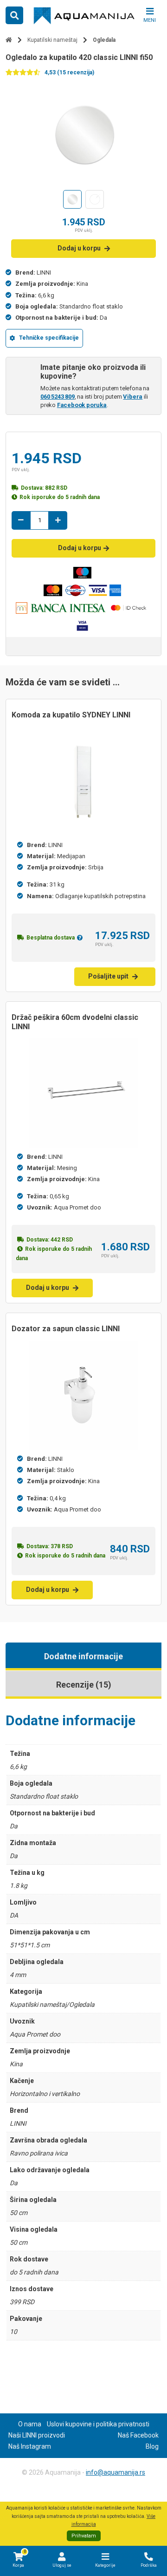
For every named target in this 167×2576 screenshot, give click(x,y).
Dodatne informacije (83, 1656)
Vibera (133, 397)
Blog (152, 2446)
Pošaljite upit (108, 976)
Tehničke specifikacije (49, 338)
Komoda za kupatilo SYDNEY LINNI (71, 715)
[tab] (83, 1656)
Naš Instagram (30, 2446)
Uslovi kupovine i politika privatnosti (98, 2424)
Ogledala (104, 40)
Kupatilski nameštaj (52, 40)
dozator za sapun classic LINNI (66, 1329)
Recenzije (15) (84, 1685)
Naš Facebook (138, 2435)
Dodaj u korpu (79, 248)
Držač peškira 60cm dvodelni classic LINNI (75, 1022)
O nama (30, 2424)
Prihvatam (84, 2536)
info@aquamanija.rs (116, 2472)
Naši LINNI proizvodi (37, 2435)
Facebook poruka (82, 405)
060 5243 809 (58, 397)
